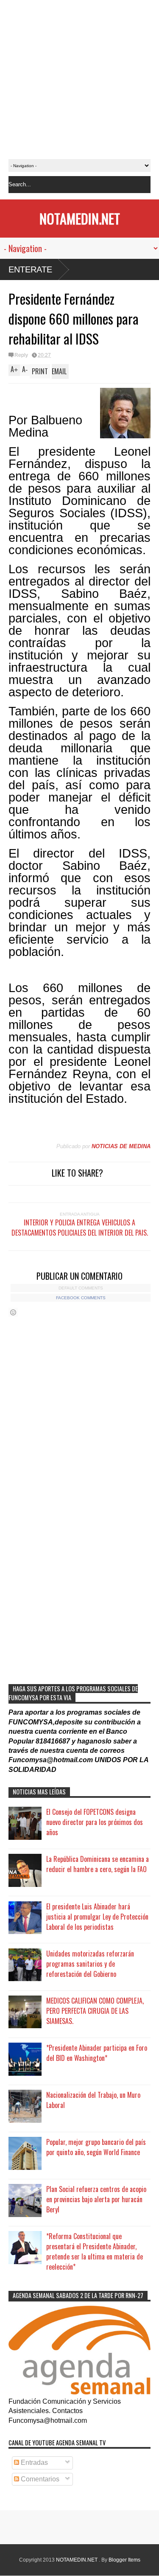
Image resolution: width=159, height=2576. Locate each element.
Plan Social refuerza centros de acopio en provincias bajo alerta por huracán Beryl (96, 2199)
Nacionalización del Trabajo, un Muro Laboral (93, 2100)
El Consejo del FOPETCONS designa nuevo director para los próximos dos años (95, 1822)
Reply (21, 355)
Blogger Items (124, 2560)
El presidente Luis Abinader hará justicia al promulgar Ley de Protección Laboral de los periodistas (97, 1917)
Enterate (30, 269)
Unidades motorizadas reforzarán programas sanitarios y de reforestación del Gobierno (90, 1964)
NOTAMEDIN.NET (80, 218)
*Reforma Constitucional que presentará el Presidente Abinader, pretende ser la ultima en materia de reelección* (95, 2251)
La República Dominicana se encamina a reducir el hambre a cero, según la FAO (98, 1864)
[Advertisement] (79, 80)
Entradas (33, 2462)
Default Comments (81, 1288)
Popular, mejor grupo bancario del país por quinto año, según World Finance (96, 2147)
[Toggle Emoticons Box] (13, 1312)
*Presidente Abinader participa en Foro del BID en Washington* (97, 2053)
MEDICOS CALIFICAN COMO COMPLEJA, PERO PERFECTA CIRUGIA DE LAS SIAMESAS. (95, 2011)
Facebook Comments (81, 1298)
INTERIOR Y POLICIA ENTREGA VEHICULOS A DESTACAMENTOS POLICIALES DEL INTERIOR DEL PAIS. (80, 1228)
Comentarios (39, 2479)
